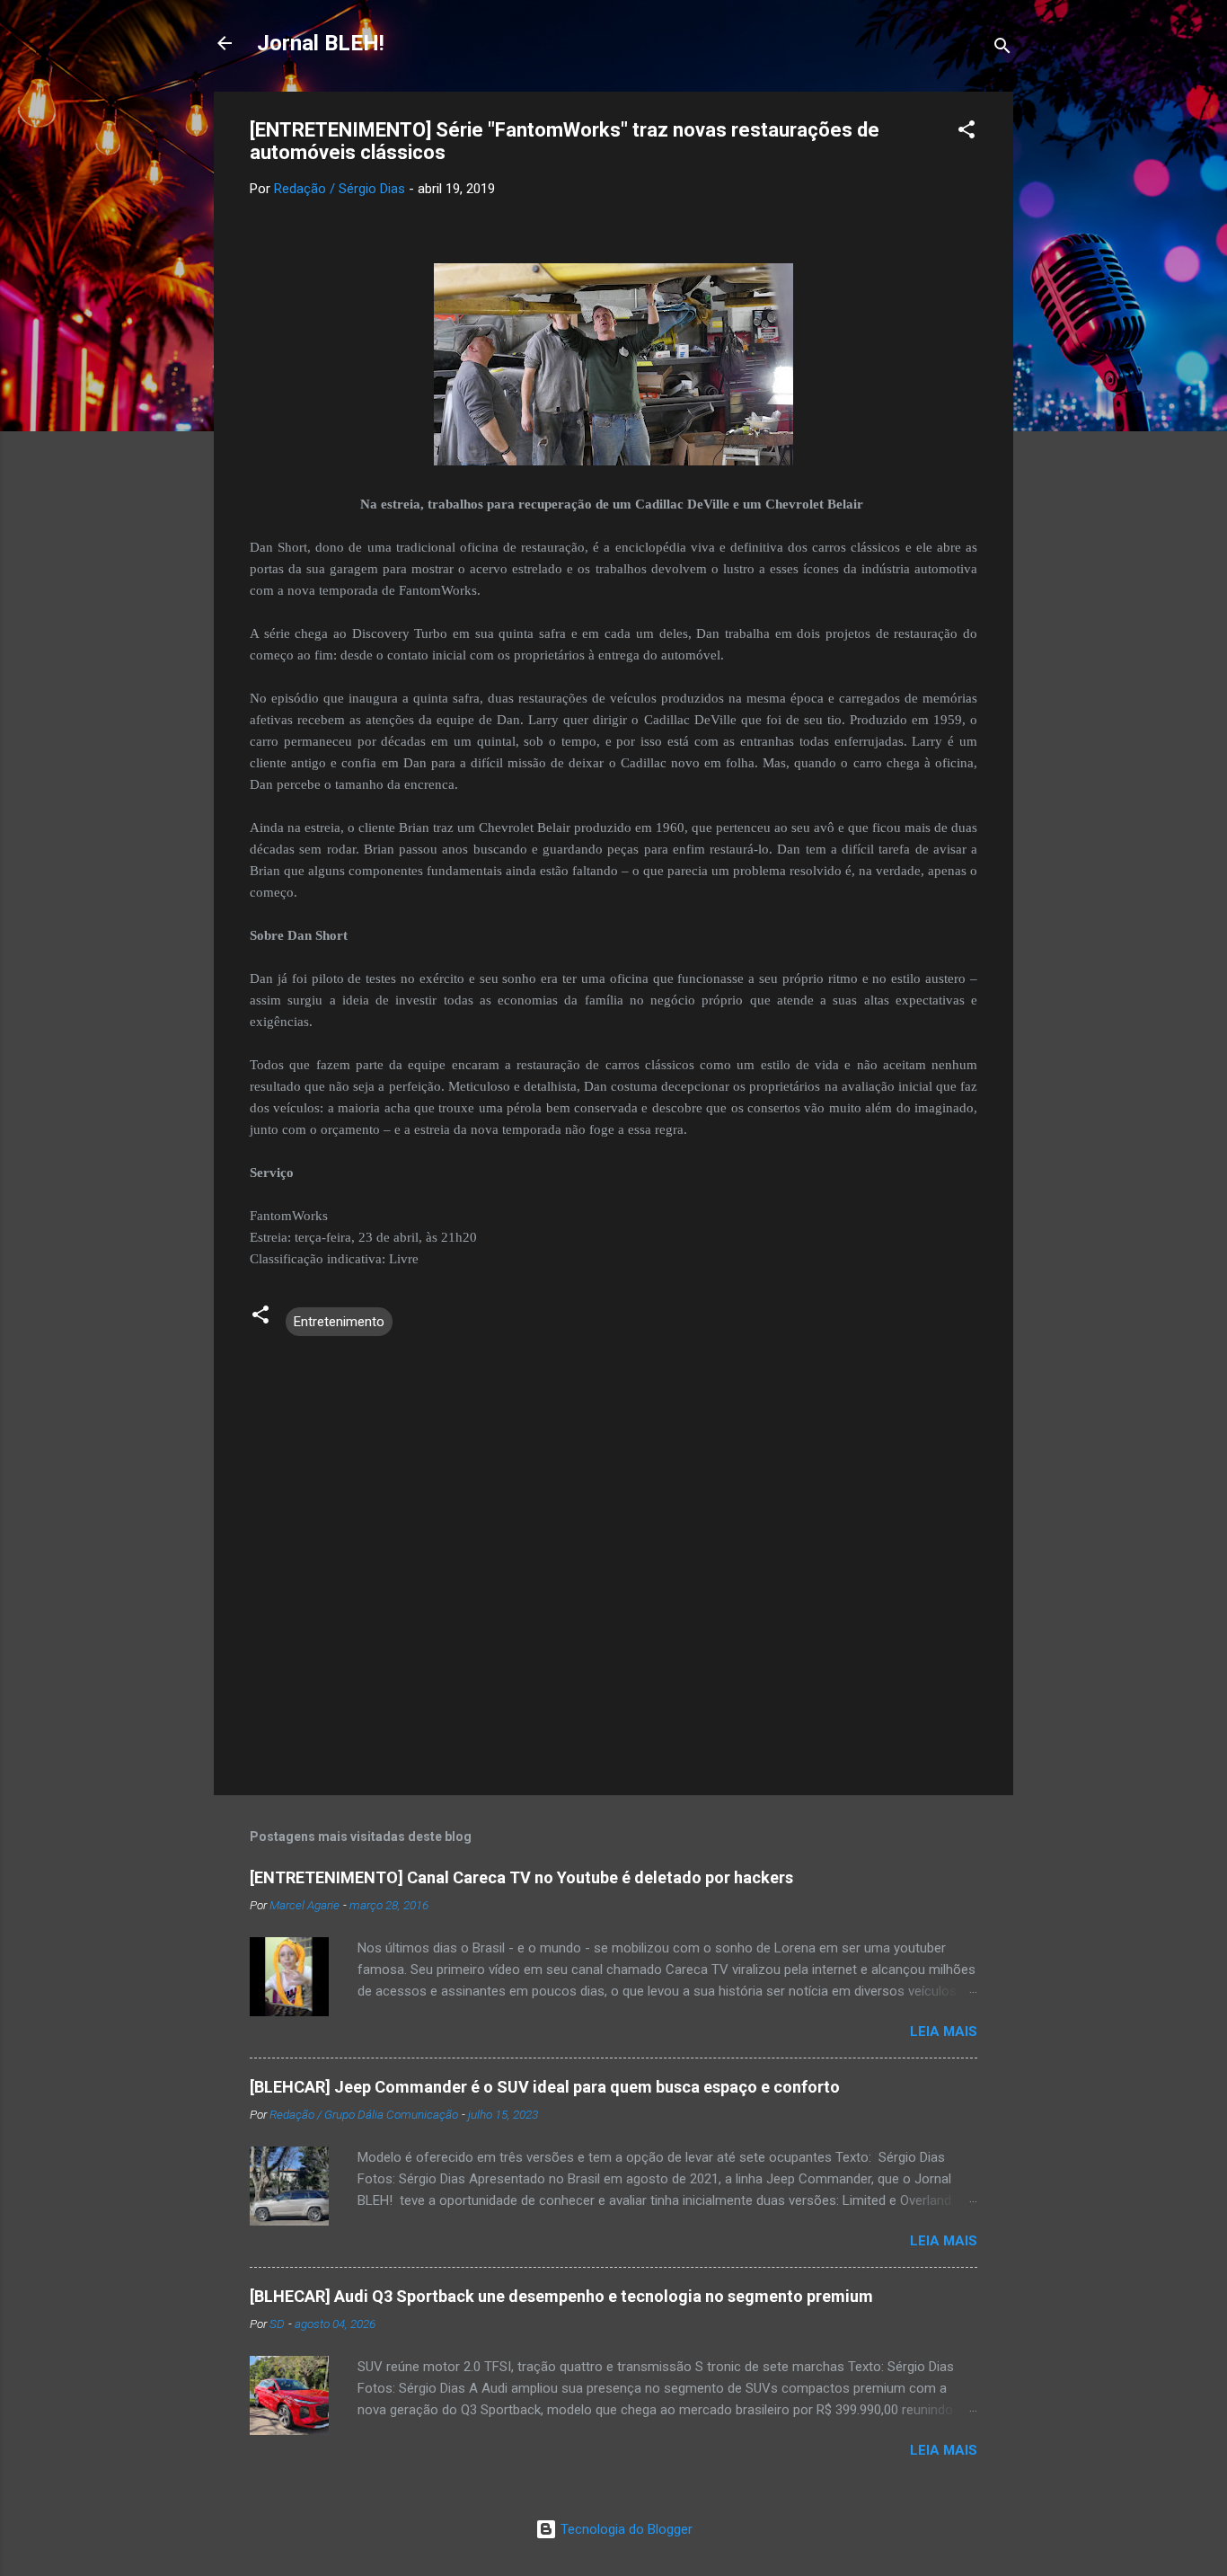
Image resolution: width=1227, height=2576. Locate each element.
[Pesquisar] (1002, 49)
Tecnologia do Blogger (625, 2529)
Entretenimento (339, 1322)
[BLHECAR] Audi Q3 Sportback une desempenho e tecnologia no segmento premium (561, 2296)
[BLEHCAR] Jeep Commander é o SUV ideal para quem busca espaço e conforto (545, 2087)
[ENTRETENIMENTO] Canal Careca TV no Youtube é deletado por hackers (521, 1877)
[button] (967, 133)
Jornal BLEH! (321, 43)
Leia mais (944, 2032)
